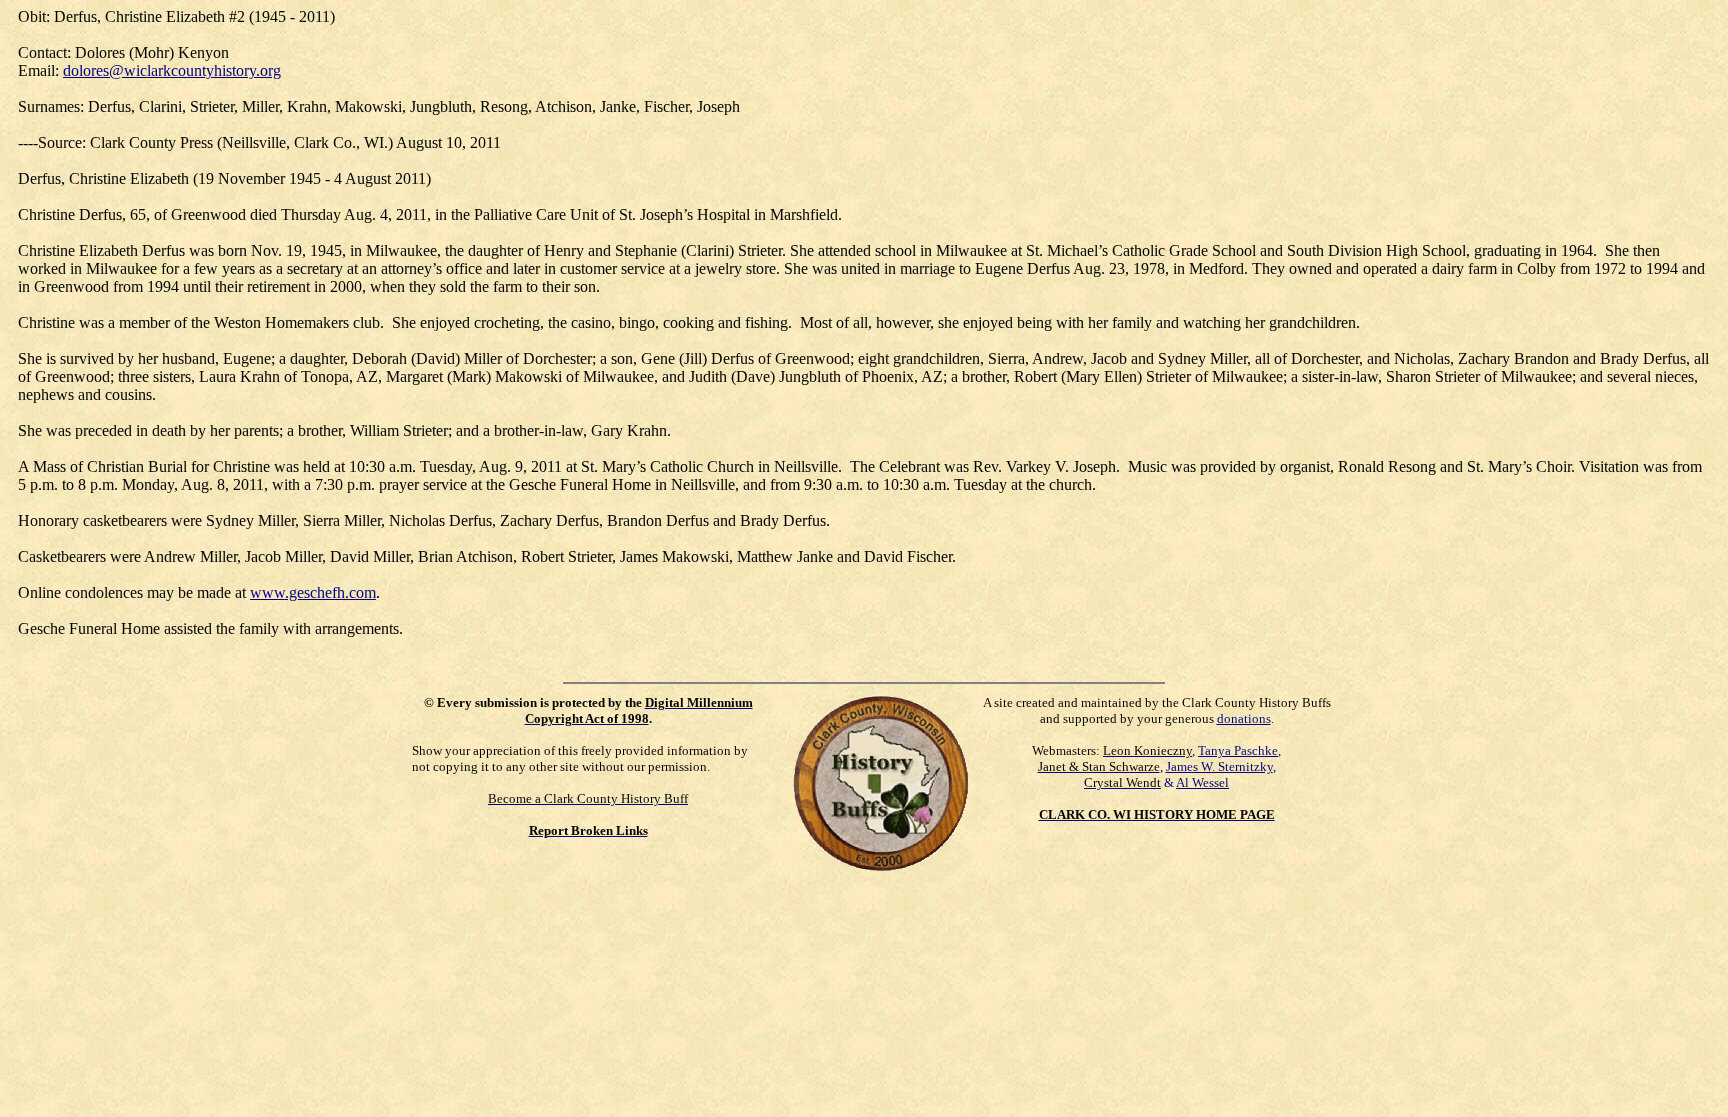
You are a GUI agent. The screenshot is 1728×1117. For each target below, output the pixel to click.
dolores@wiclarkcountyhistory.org (172, 70)
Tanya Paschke (1238, 750)
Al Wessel (1202, 782)
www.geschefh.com (313, 592)
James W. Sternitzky (1219, 766)
